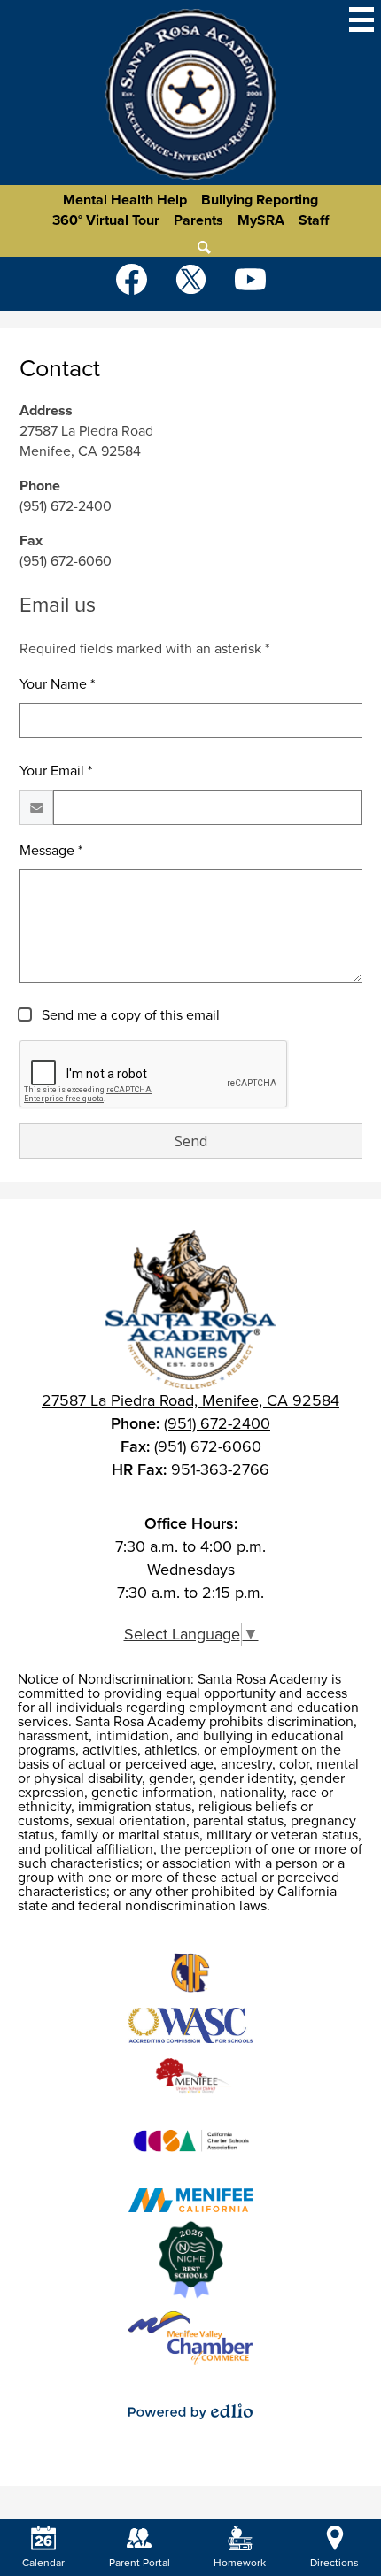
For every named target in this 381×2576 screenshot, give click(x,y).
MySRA (261, 220)
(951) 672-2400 (217, 1423)
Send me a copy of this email (129, 1015)
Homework (240, 2563)
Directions (334, 2563)
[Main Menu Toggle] (362, 19)
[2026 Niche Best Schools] (191, 2260)
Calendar (43, 2563)
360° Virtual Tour (106, 220)
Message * (51, 850)
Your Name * (57, 684)
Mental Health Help (125, 200)
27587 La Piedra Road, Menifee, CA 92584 (190, 1400)
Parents (198, 220)
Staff (314, 220)
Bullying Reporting (260, 200)
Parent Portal (140, 2563)
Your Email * (56, 771)
